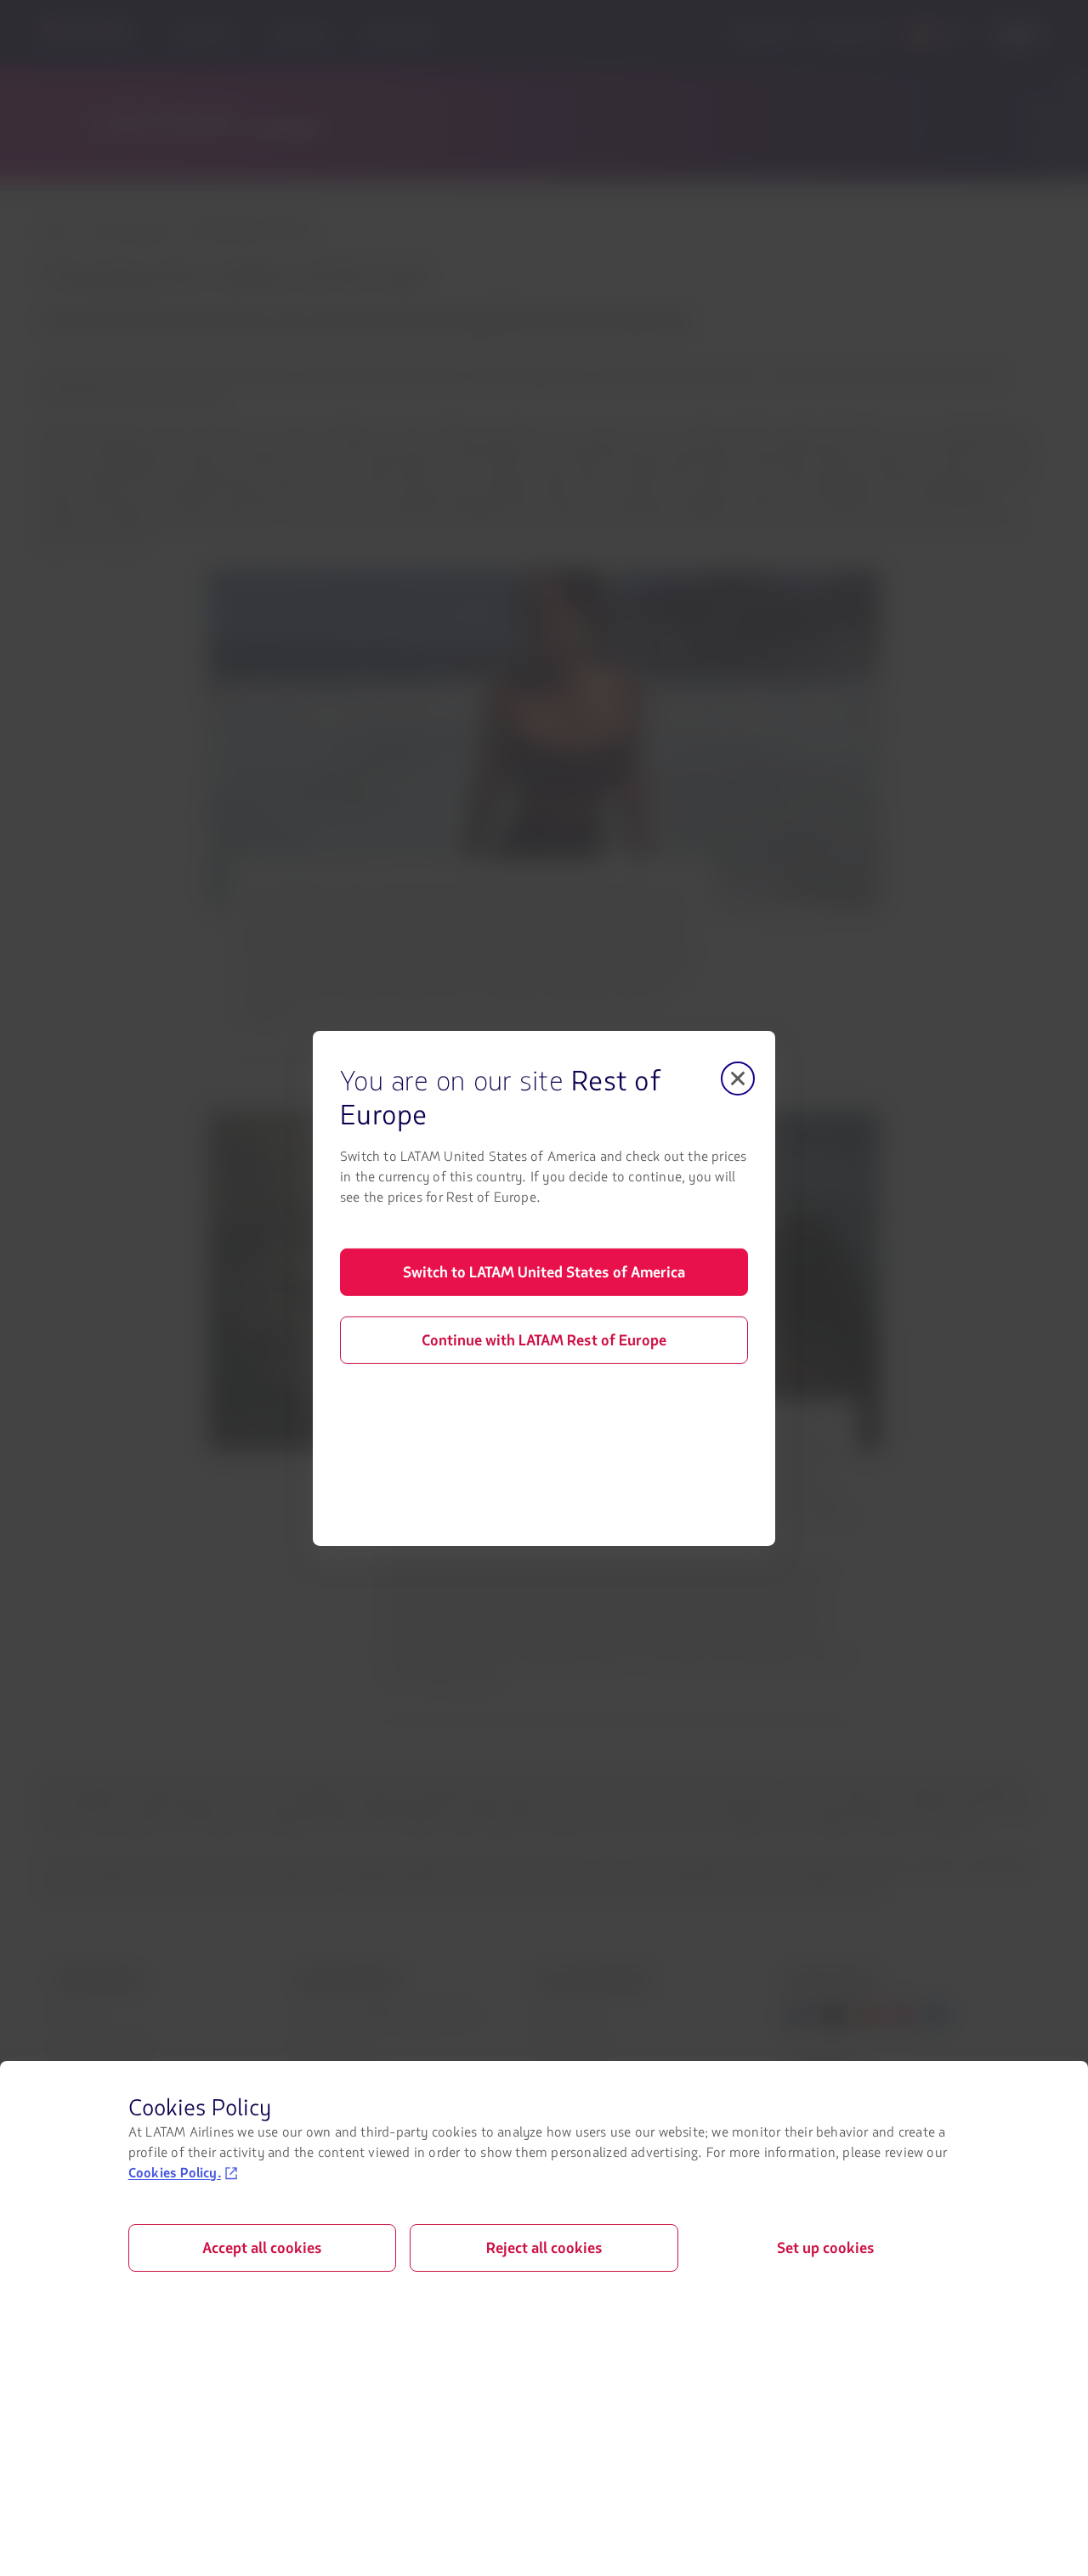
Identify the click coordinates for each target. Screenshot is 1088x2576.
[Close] (738, 1078)
